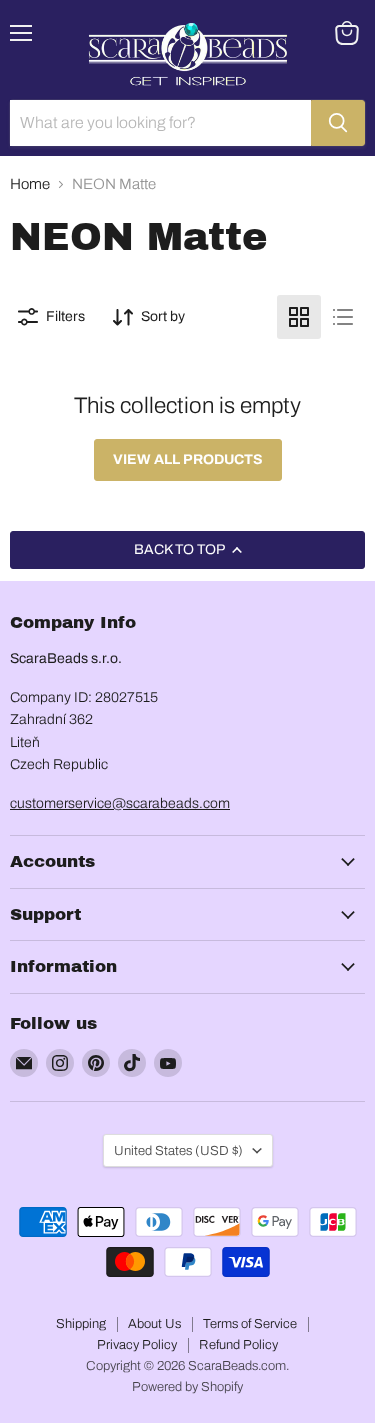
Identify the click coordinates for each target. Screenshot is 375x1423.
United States (178, 1150)
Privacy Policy (137, 1345)
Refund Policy (238, 1345)
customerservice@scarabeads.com (120, 803)
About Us (154, 1324)
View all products (188, 459)
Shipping (81, 1324)
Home (30, 184)
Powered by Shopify (187, 1387)
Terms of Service (250, 1324)
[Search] (338, 123)
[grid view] (299, 317)
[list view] (343, 317)
